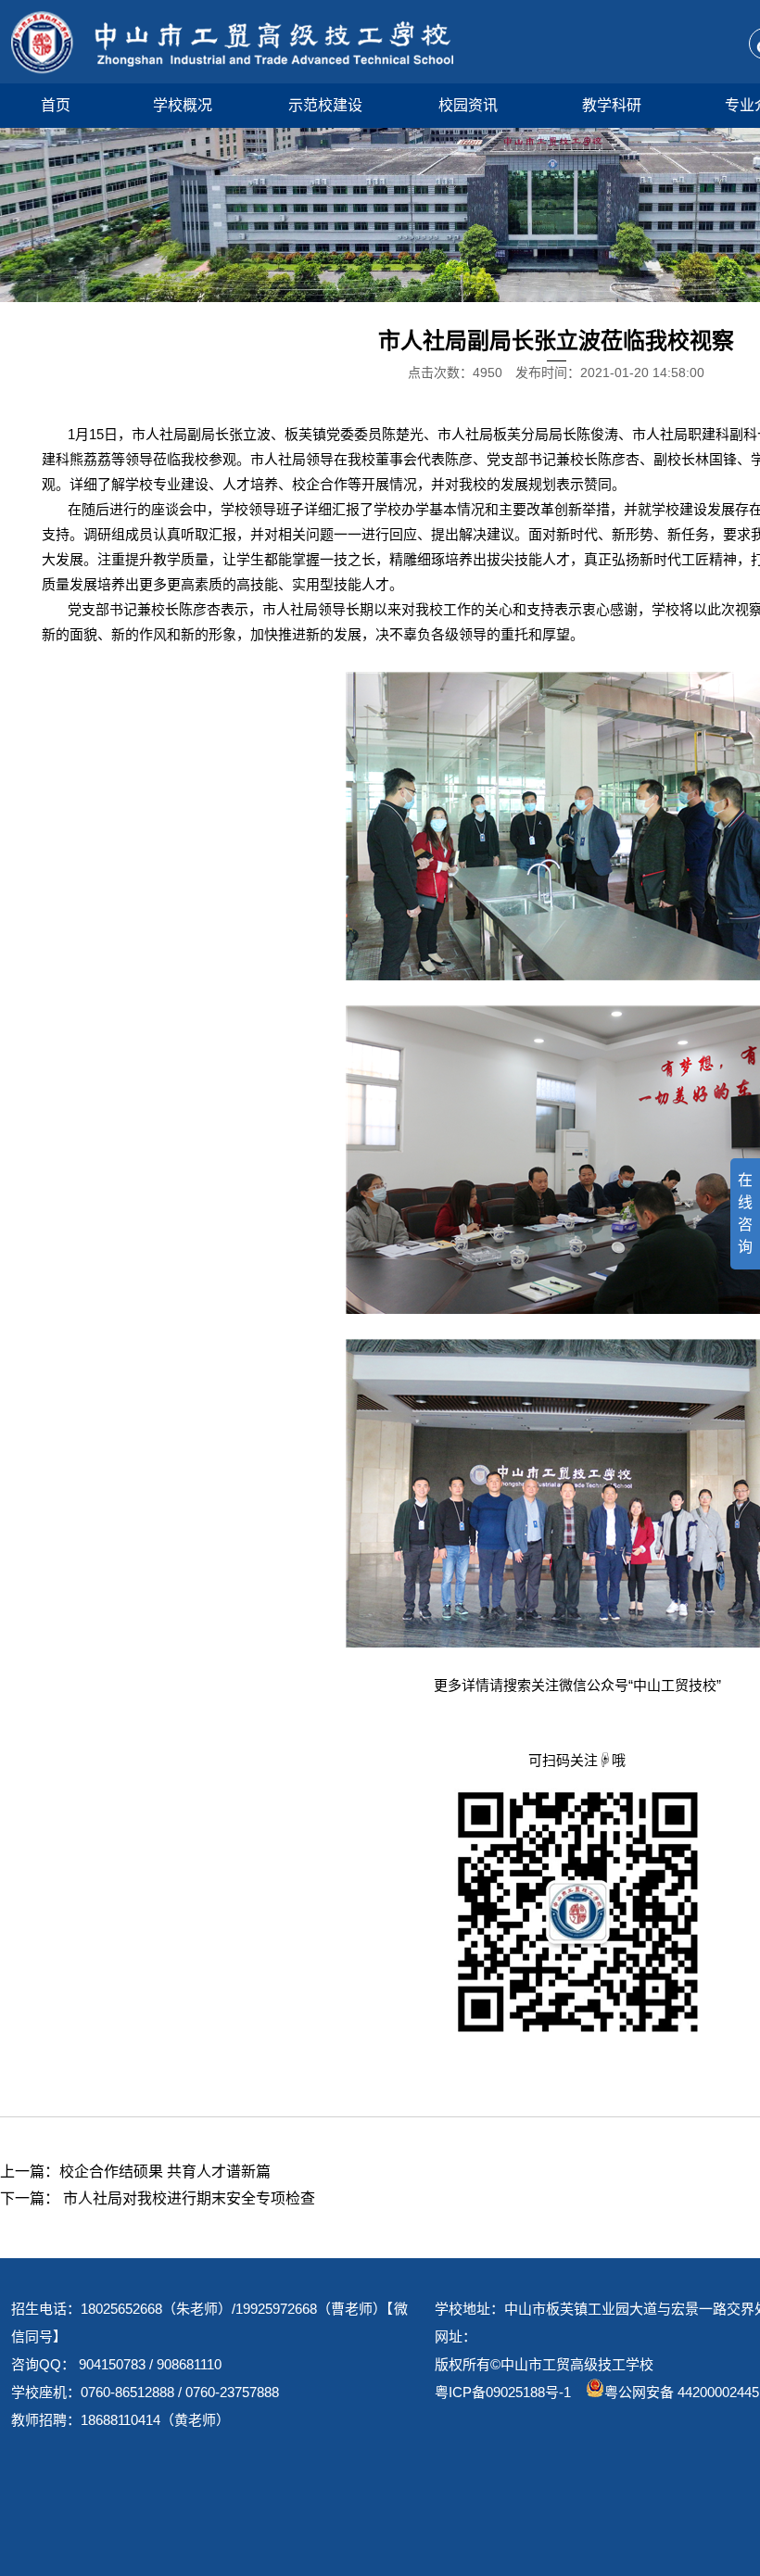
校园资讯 (468, 105)
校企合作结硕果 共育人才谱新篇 (165, 2172)
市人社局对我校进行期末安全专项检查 (187, 2198)
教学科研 (612, 105)
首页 (56, 105)
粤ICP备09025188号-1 (503, 2392)
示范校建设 (325, 105)
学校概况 (183, 105)
